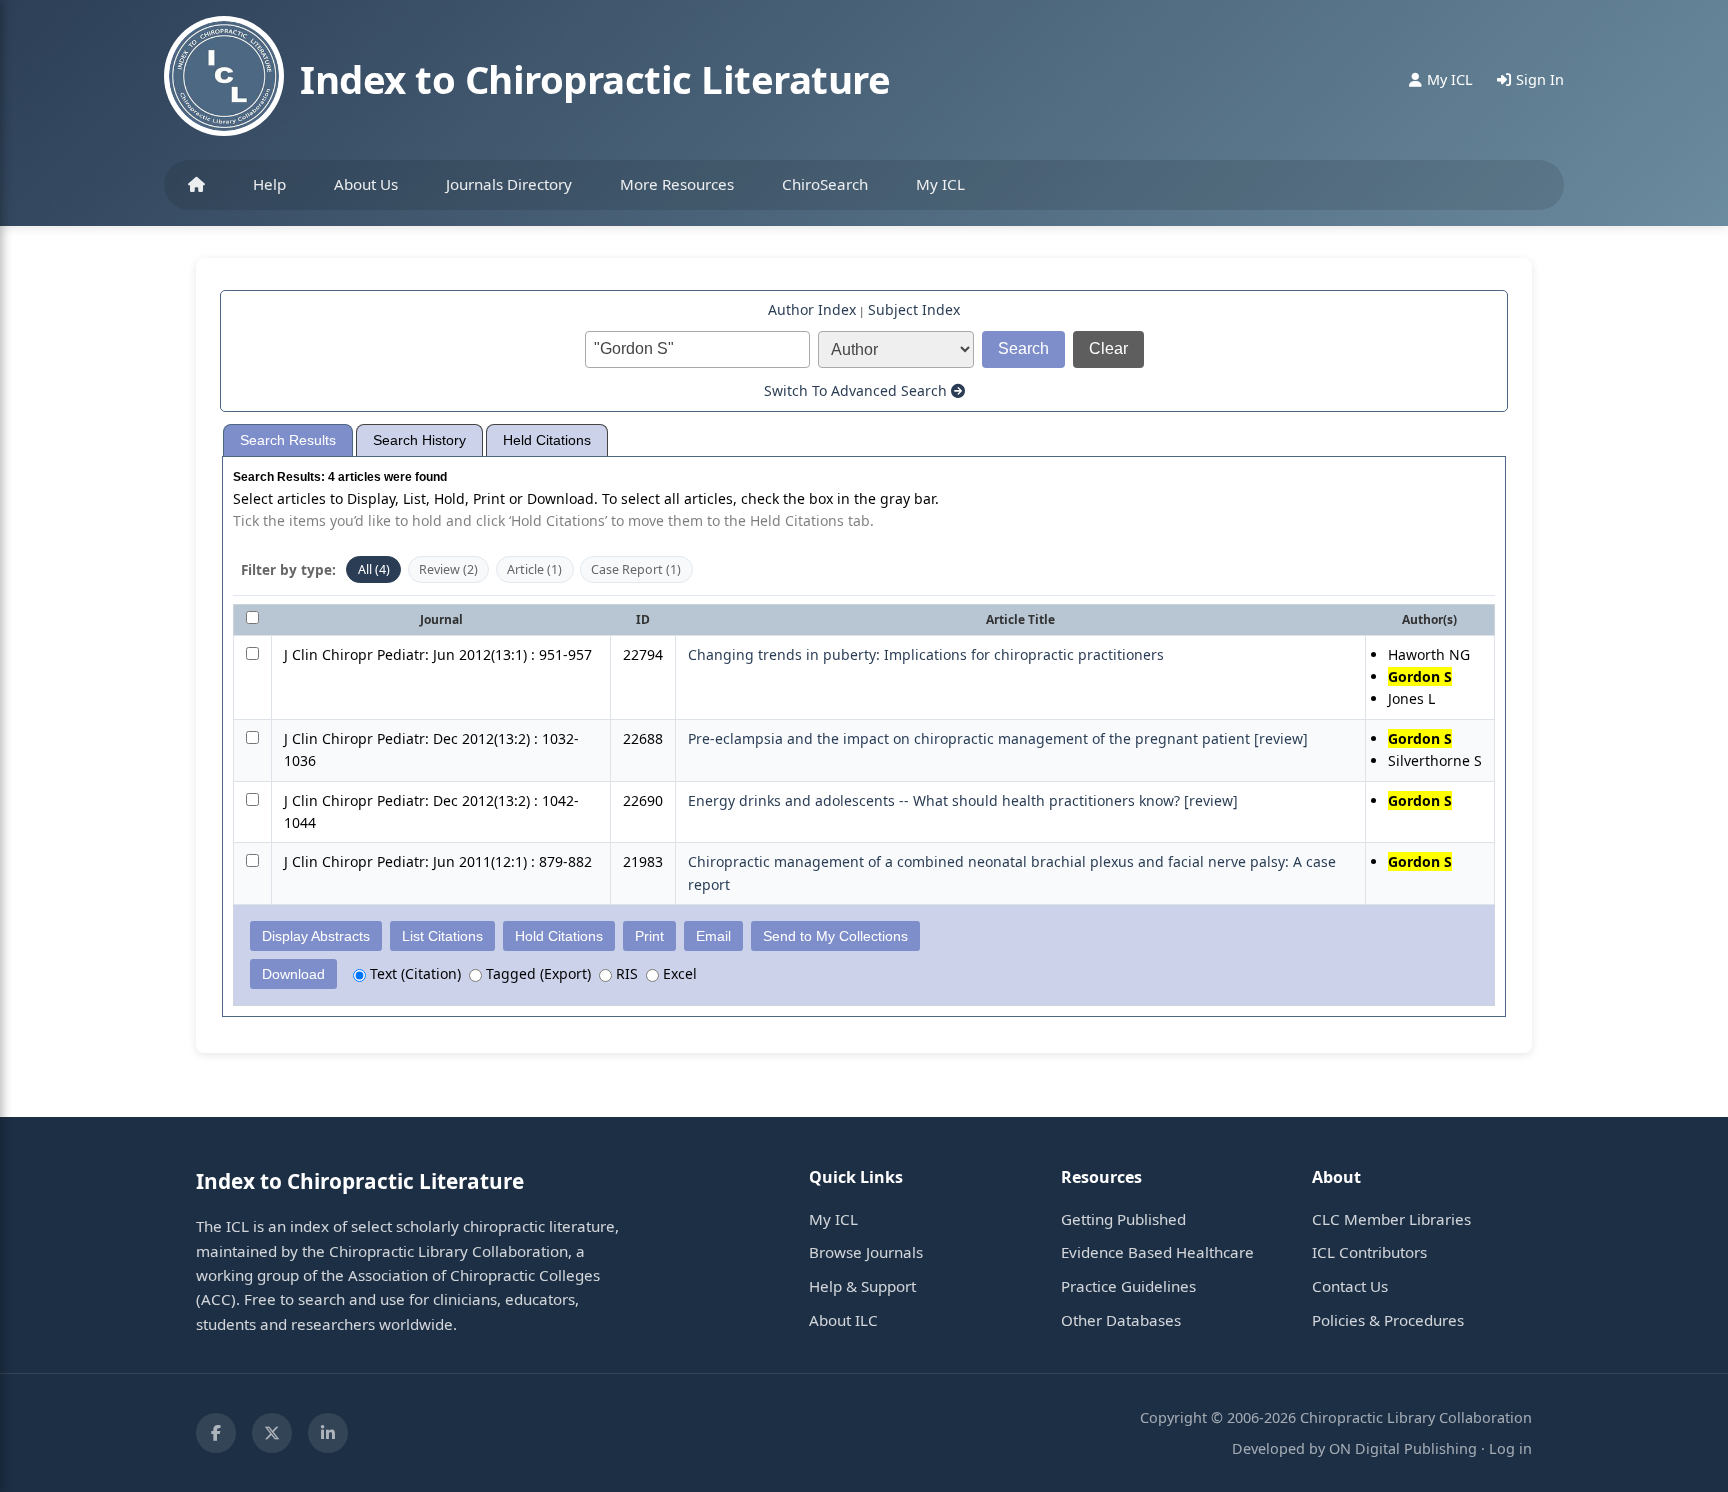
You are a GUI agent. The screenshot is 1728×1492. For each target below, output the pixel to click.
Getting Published (1123, 1219)
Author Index (812, 309)
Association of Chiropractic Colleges (474, 1275)
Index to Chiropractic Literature (595, 79)
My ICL (940, 184)
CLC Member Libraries (1391, 1219)
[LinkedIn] (328, 1433)
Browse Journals (866, 1252)
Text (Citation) (413, 973)
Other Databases (1121, 1320)
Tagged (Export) (536, 973)
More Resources (677, 184)
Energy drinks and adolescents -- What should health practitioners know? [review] (963, 800)
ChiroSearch (825, 184)
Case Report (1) (636, 569)
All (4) (374, 569)
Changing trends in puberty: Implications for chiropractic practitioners (926, 654)
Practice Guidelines (1128, 1286)
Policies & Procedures (1388, 1320)
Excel (678, 973)
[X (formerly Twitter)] (272, 1433)
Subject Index (914, 309)
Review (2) (448, 569)
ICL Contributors (1369, 1252)
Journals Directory (509, 184)
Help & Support (862, 1286)
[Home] (196, 185)
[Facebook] (216, 1433)
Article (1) (534, 569)
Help (269, 184)
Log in (1510, 1448)
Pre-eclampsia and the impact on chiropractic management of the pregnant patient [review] (998, 738)
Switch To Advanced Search (857, 390)
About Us (366, 184)
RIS (625, 973)
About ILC (843, 1320)
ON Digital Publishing (1403, 1448)
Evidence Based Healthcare (1157, 1252)
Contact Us (1350, 1286)
